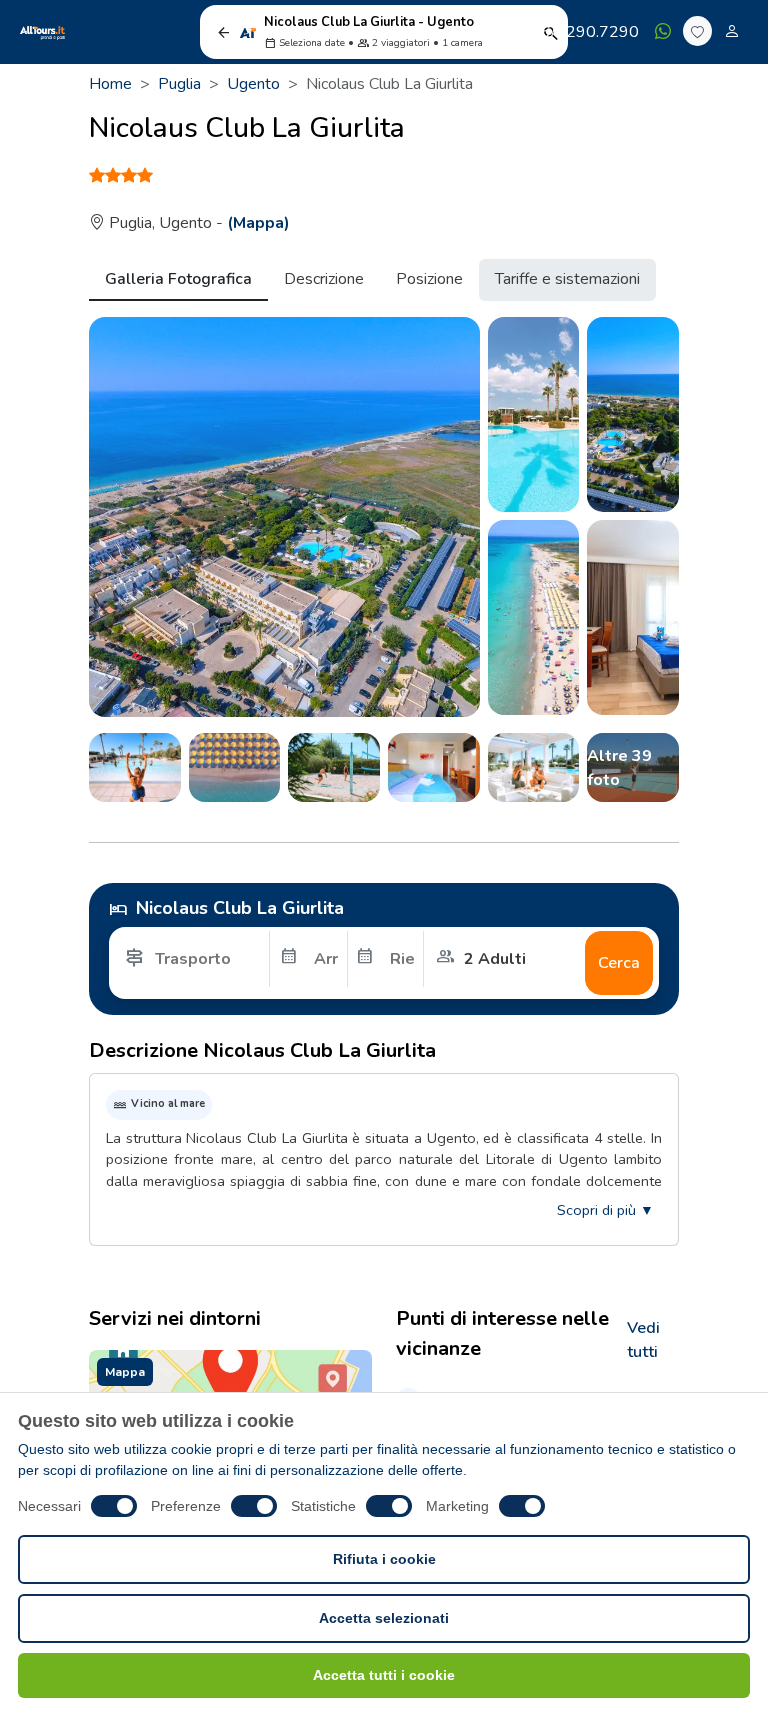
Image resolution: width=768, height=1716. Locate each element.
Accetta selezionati (384, 1618)
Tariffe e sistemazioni (567, 279)
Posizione (429, 279)
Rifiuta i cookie (384, 1559)
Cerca (619, 963)
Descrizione (324, 279)
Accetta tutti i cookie (384, 1675)
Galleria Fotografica (178, 279)
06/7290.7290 (585, 32)
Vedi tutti (643, 1340)
